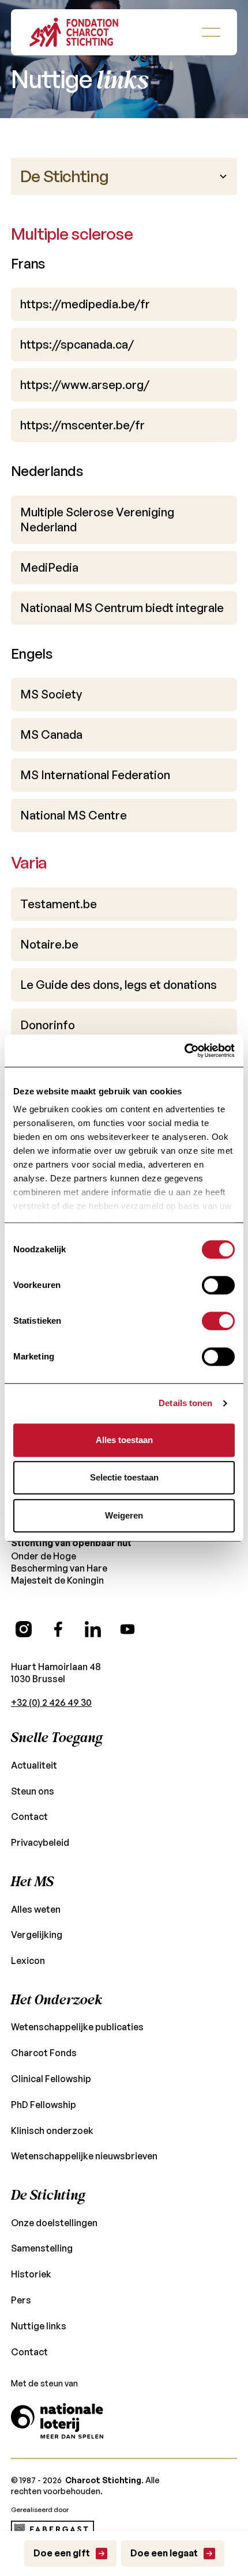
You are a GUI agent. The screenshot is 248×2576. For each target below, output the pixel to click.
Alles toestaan (124, 1440)
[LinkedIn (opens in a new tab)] (93, 1629)
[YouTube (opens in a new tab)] (127, 1629)
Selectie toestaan (124, 1477)
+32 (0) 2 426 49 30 (51, 1702)
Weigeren (124, 1515)
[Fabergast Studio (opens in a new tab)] (52, 2529)
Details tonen (185, 1403)
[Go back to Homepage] (74, 32)
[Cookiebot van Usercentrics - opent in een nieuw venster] (184, 1051)
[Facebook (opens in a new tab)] (58, 1629)
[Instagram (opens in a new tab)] (24, 1629)
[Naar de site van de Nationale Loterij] (57, 2421)
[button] (211, 32)
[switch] (218, 1285)
